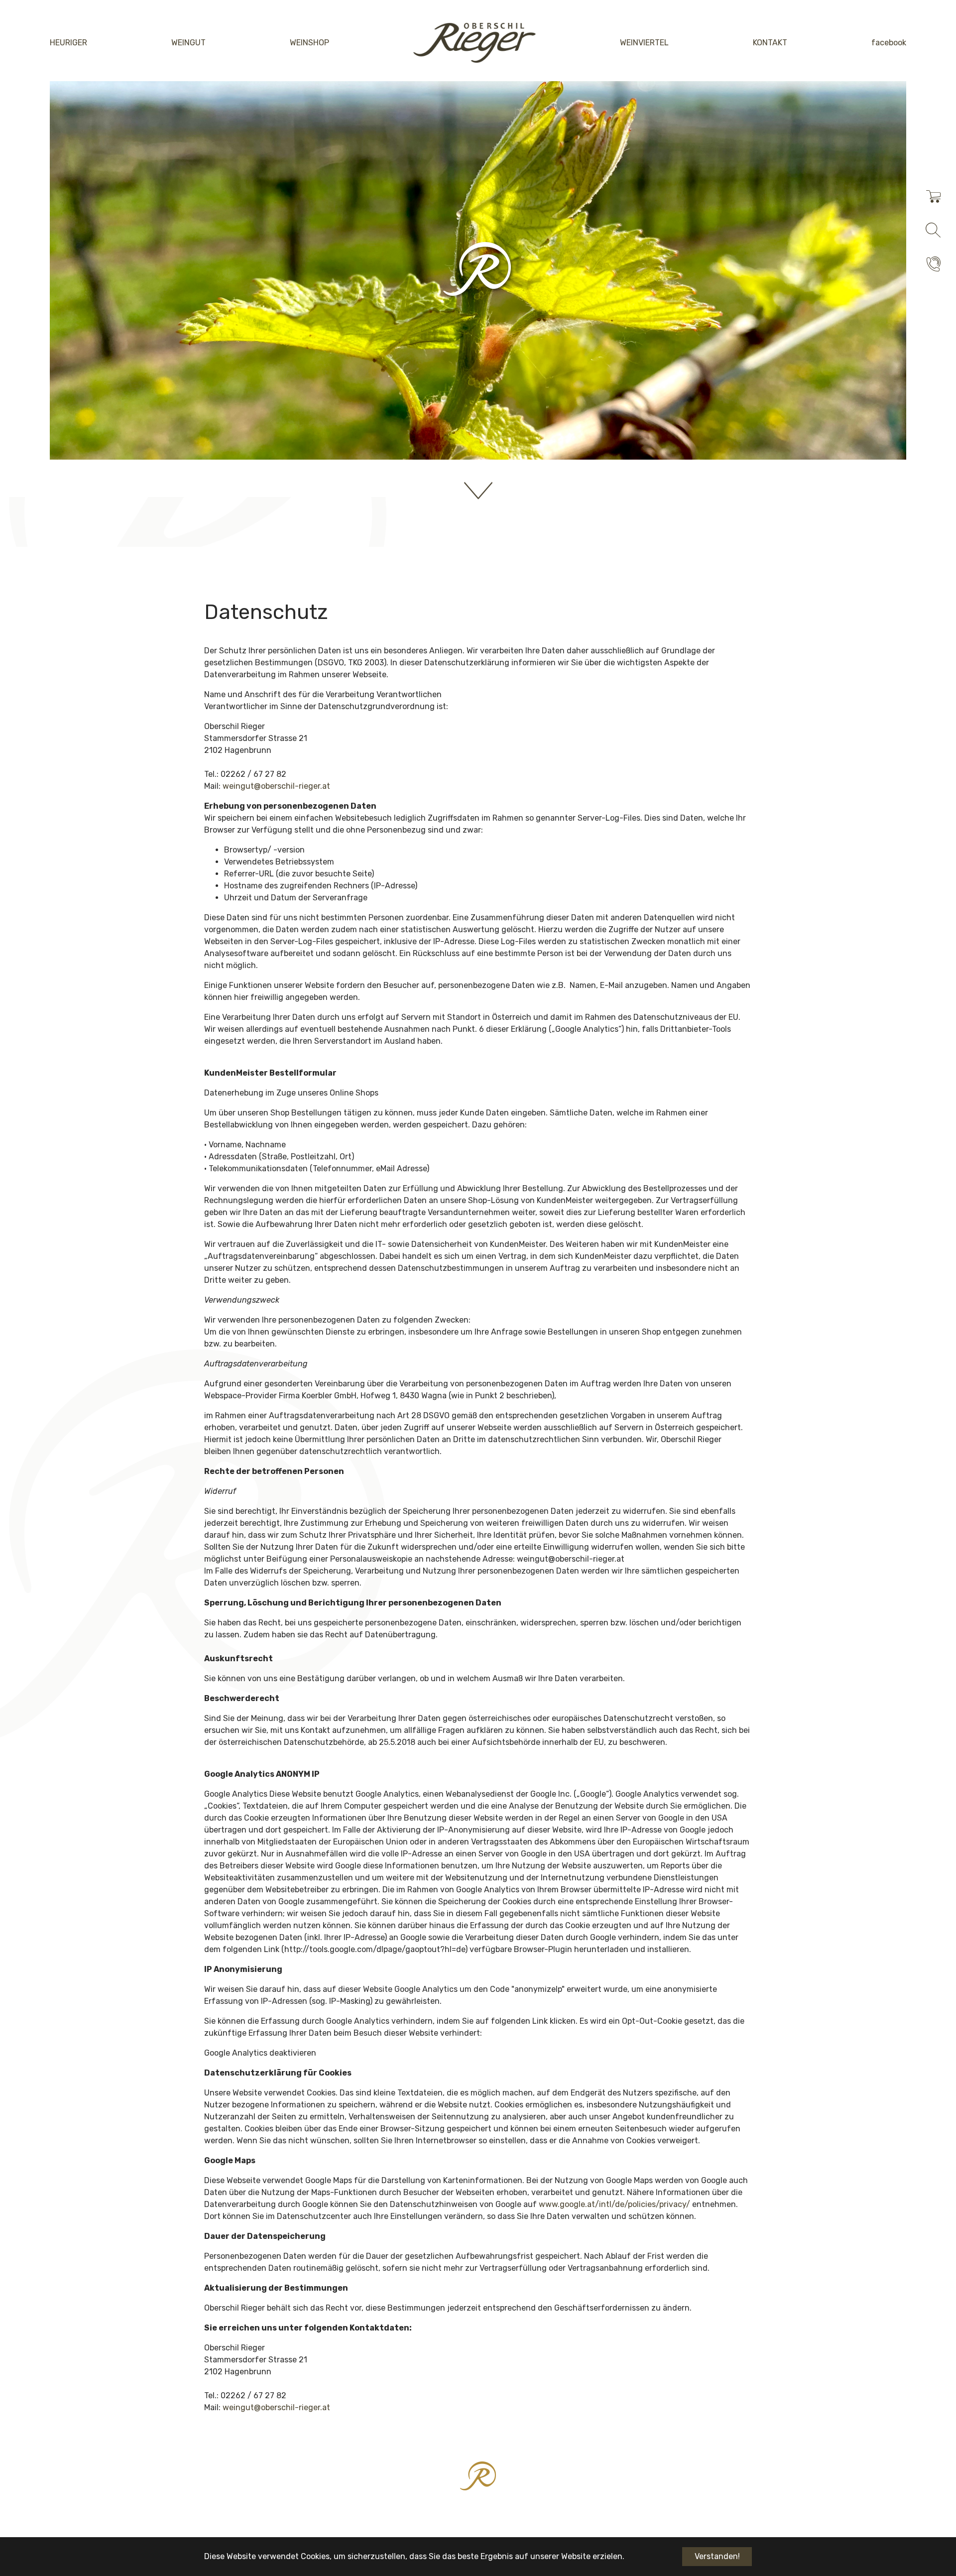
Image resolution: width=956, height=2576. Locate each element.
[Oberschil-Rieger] (475, 43)
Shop (834, 197)
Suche (836, 231)
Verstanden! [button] (717, 2556)
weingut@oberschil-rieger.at (276, 786)
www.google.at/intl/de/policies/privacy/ (614, 2204)
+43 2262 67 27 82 (860, 265)
